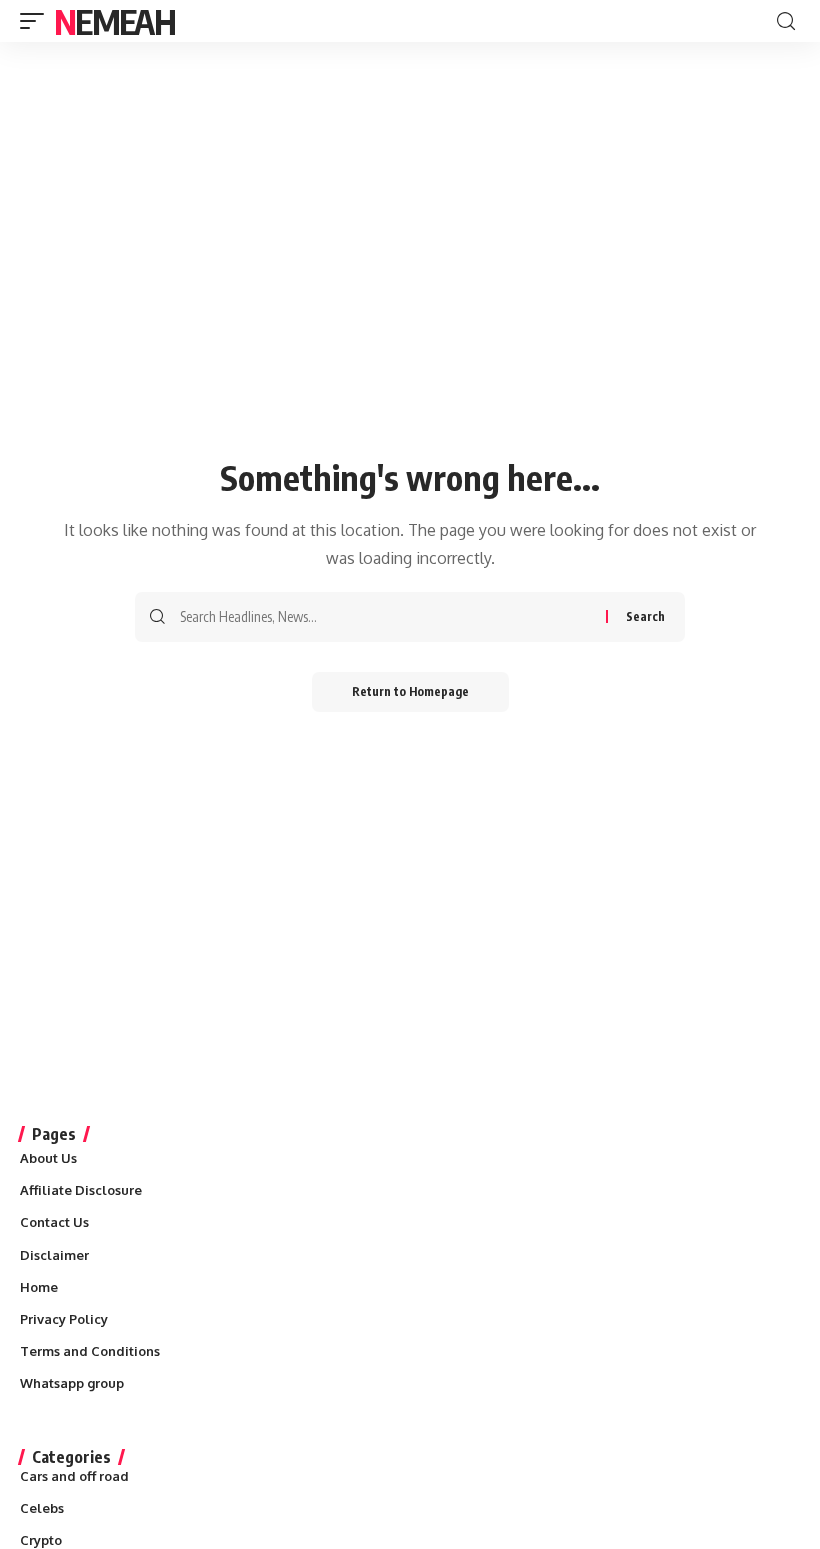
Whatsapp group (72, 1383)
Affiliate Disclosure (81, 1190)
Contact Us (54, 1222)
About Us (48, 1158)
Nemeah (114, 21)
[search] (786, 21)
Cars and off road (74, 1476)
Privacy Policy (64, 1319)
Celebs (42, 1508)
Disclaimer (54, 1255)
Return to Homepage (410, 691)
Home (39, 1287)
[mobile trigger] (37, 21)
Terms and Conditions (90, 1351)
